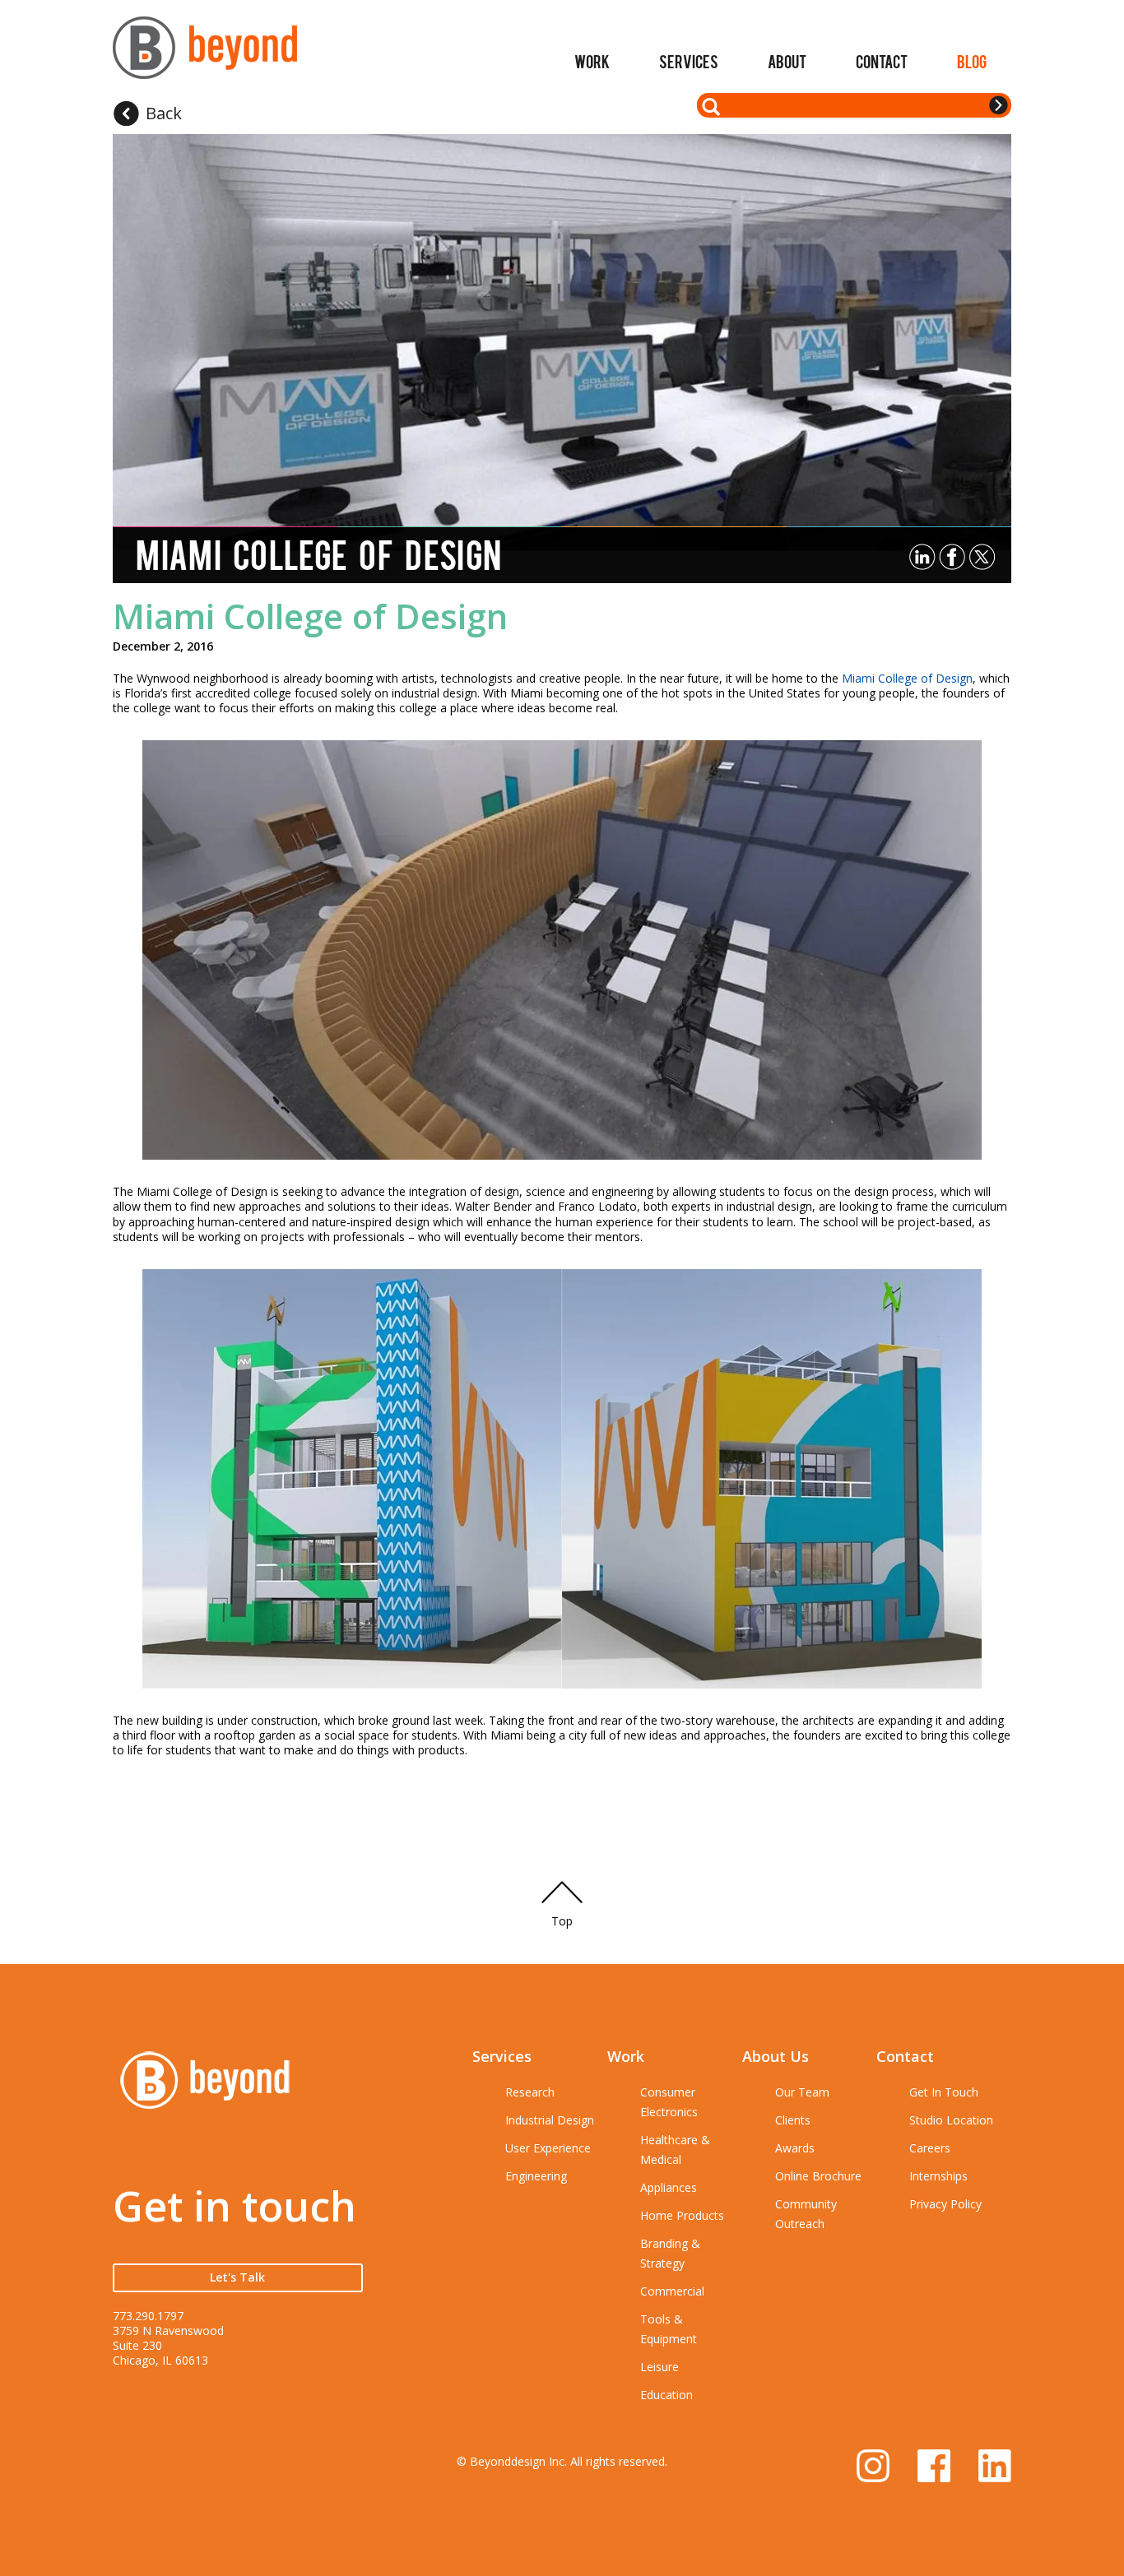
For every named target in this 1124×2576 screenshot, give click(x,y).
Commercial (672, 2291)
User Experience (548, 2148)
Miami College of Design (310, 616)
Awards (795, 2148)
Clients (793, 2120)
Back (164, 113)
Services (689, 61)
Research (530, 2092)
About (787, 61)
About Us (776, 2056)
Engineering (536, 2176)
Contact (882, 61)
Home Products (682, 2215)
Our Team (802, 2092)
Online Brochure (818, 2176)
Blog (972, 61)
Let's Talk (237, 2277)
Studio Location (951, 2120)
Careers (930, 2148)
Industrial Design (550, 2120)
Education (667, 2395)
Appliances (669, 2187)
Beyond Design (205, 55)
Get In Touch (944, 2092)
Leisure (660, 2367)
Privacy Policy (945, 2204)
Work (592, 61)
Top (562, 1921)
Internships (938, 2176)
